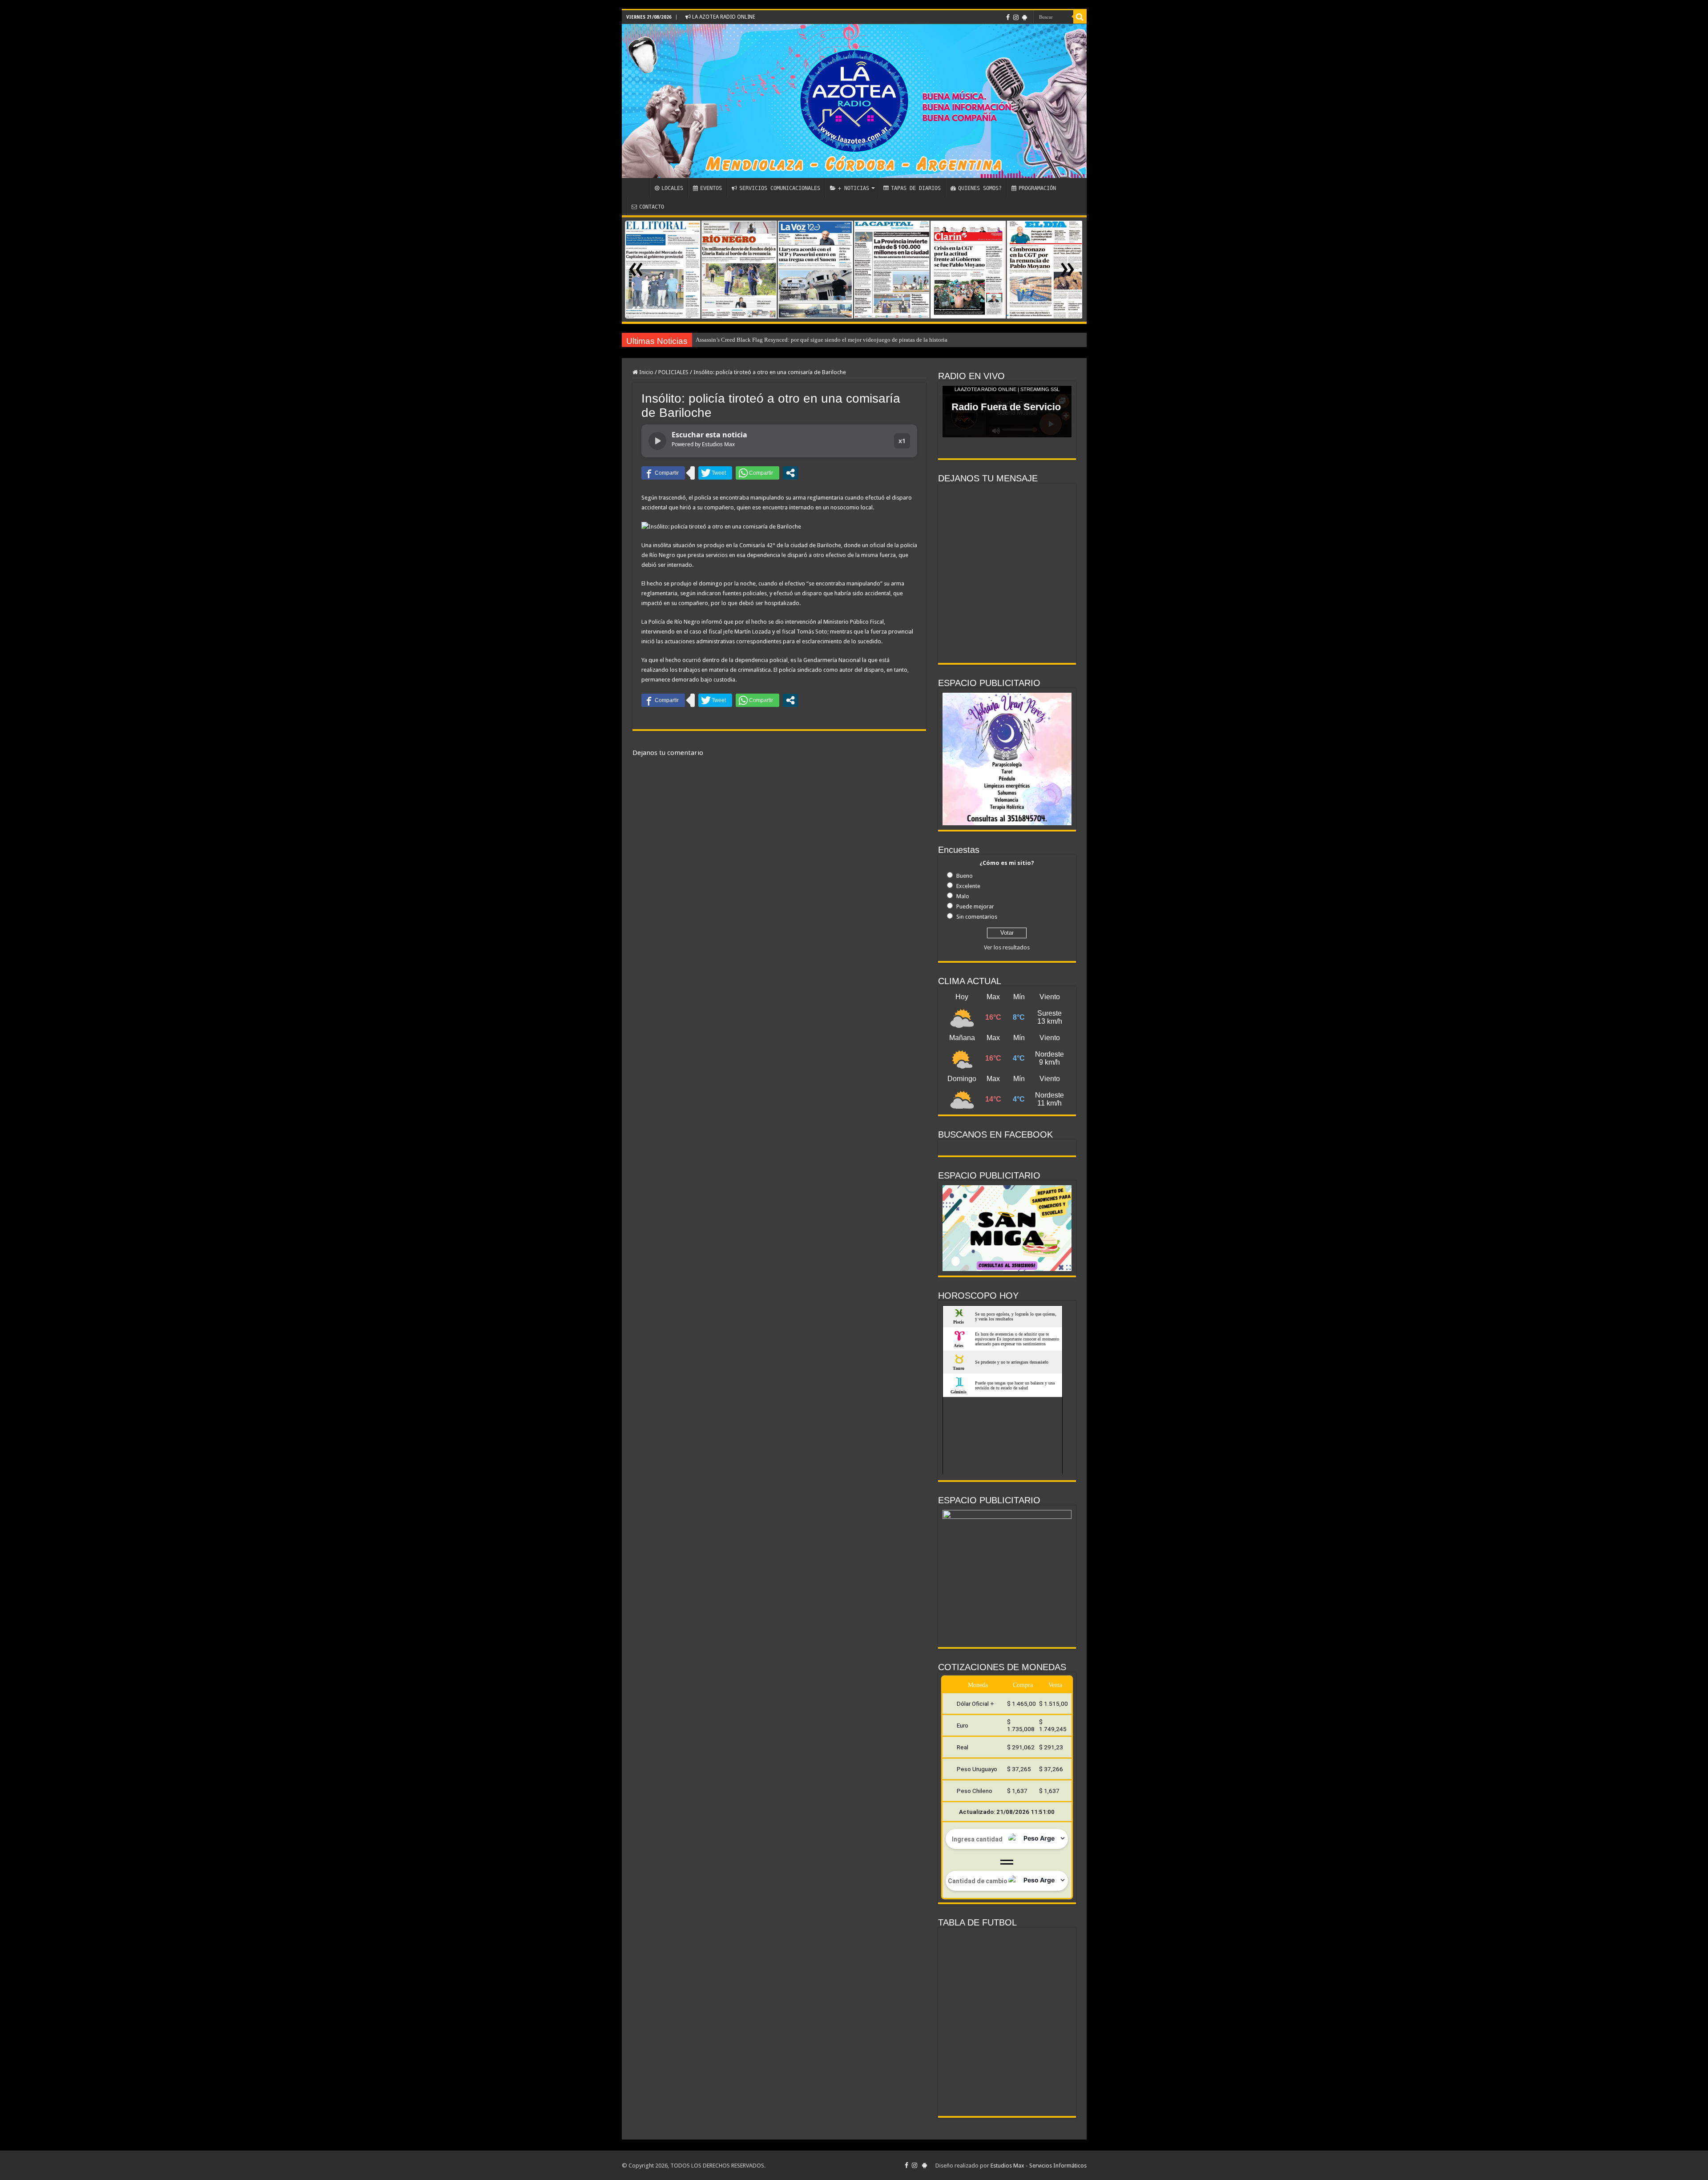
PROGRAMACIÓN (1037, 188)
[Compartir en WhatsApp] (757, 473)
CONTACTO (652, 207)
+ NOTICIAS (854, 188)
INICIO (638, 187)
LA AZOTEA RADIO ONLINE (723, 17)
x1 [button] (902, 441)
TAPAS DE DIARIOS (916, 188)
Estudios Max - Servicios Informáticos (1039, 2166)
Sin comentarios (977, 917)
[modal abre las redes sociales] (790, 473)
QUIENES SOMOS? (980, 188)
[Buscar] (1080, 17)
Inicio (646, 372)
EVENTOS (711, 188)
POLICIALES (673, 372)
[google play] (1025, 17)
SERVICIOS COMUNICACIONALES (780, 188)
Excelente (968, 886)
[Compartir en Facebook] (663, 473)
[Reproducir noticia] (657, 441)
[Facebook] (1008, 17)
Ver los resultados (1007, 947)
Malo (963, 896)
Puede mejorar (975, 906)
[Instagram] (1016, 17)
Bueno (965, 876)
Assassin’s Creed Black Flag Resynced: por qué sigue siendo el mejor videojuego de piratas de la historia (822, 340)
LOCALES (672, 188)
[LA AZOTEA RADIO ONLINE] (854, 101)
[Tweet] (715, 473)
